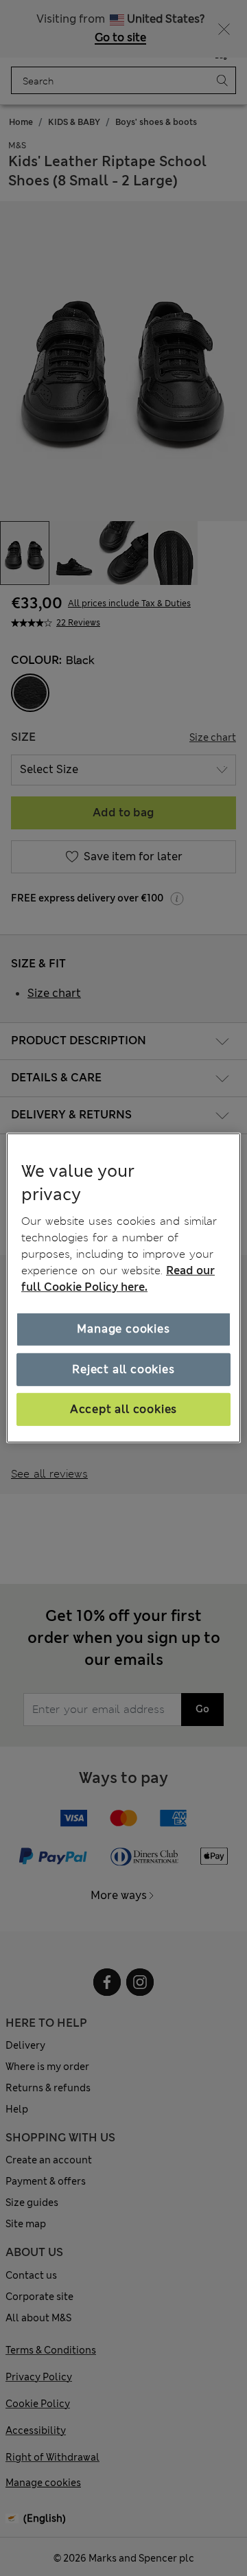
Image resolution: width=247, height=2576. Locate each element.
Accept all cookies (123, 1409)
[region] (123, 1288)
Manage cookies (123, 1329)
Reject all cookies (123, 1369)
